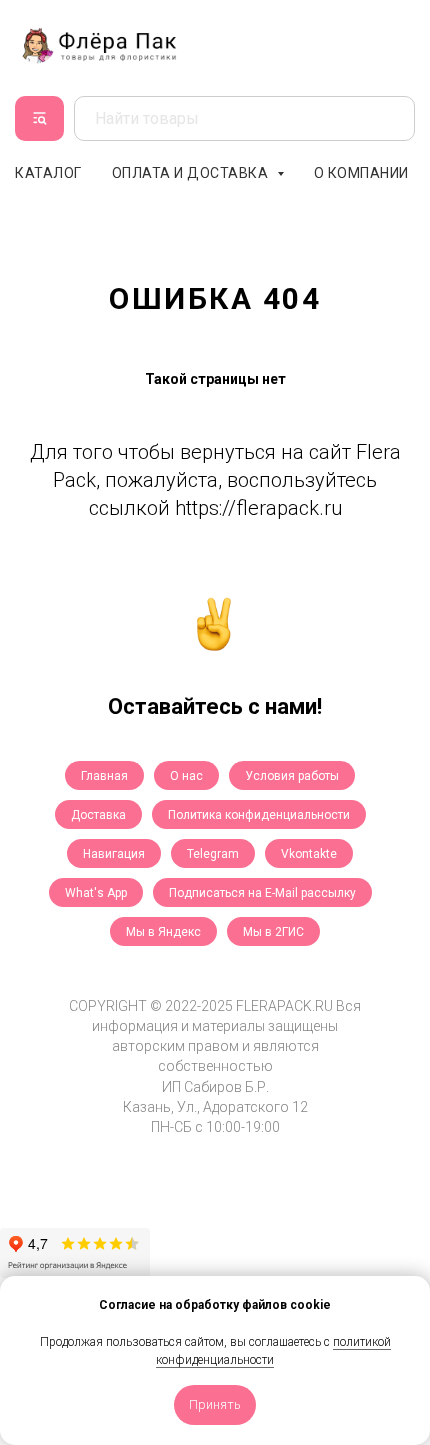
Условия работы (292, 776)
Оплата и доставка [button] (192, 173)
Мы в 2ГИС (273, 932)
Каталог (48, 173)
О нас (186, 776)
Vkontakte (309, 854)
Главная (104, 776)
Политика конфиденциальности (259, 815)
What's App (96, 893)
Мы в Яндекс (163, 932)
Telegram (213, 854)
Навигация (114, 854)
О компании (361, 173)
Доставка (98, 815)
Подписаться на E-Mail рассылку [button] (262, 893)
